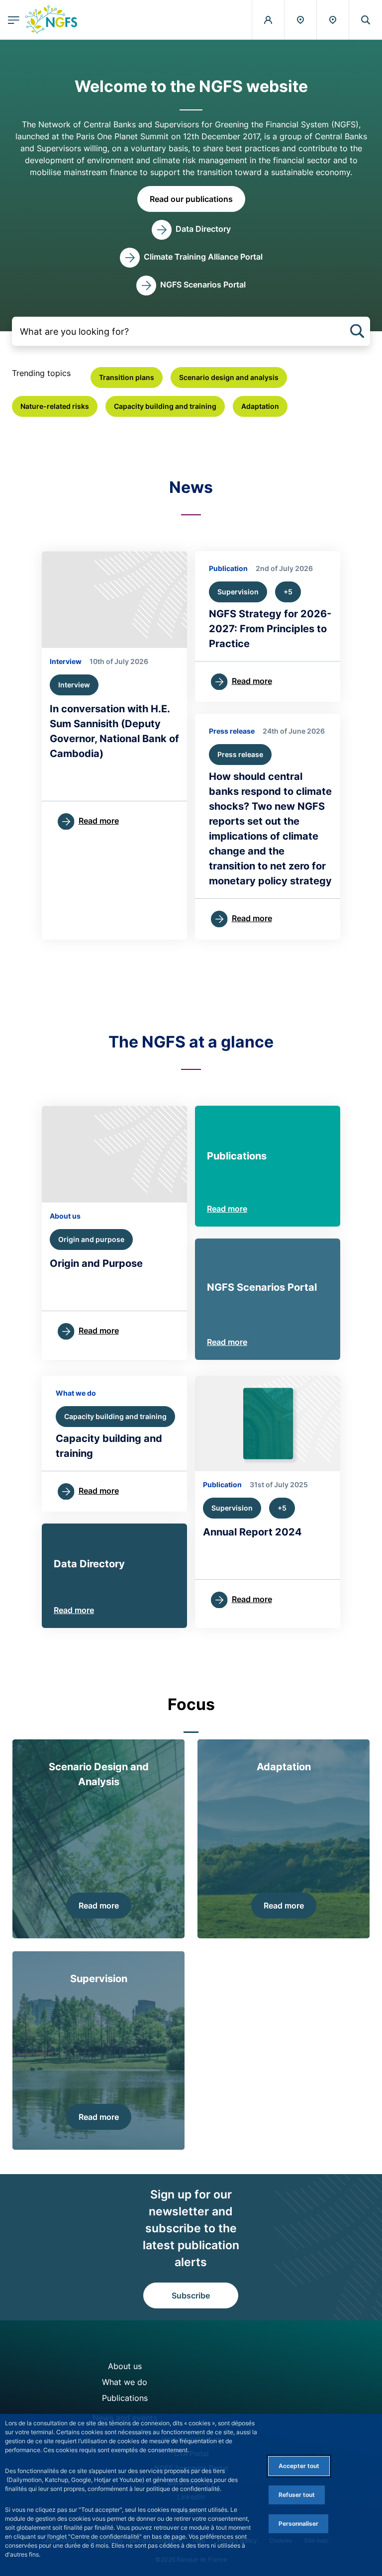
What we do (125, 2382)
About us (125, 2366)
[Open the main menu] (14, 20)
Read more (227, 1209)
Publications (125, 2398)
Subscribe (191, 2295)
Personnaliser (298, 2524)
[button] (366, 20)
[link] (191, 230)
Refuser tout (297, 2495)
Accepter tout (299, 2466)
